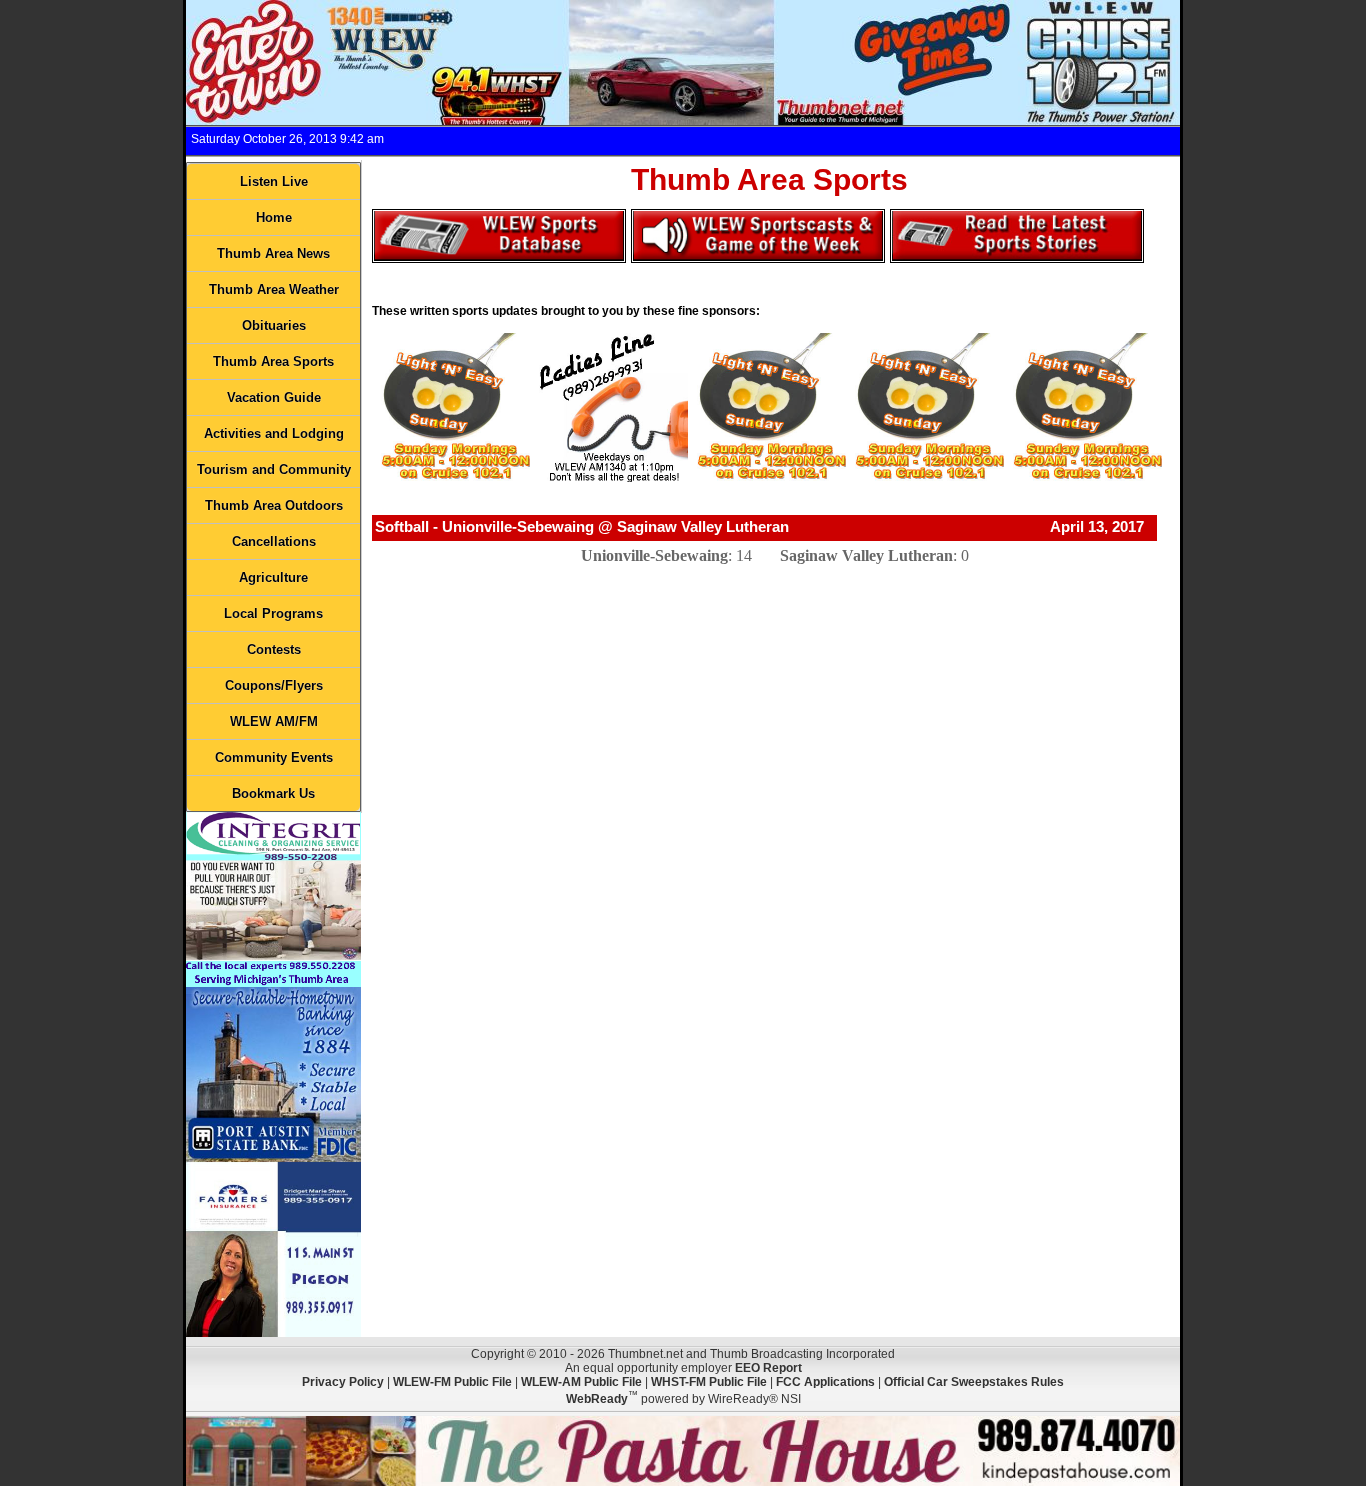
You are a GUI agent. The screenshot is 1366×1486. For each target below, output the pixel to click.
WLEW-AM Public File (581, 1382)
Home (274, 217)
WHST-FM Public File (709, 1382)
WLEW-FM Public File (452, 1382)
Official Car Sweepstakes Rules (974, 1382)
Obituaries (274, 325)
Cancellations (274, 541)
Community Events (274, 757)
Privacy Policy (343, 1382)
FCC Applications (825, 1382)
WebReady (597, 1399)
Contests (274, 649)
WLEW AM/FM (274, 721)
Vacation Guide (274, 397)
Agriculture (273, 577)
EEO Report (768, 1368)
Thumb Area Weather (274, 289)
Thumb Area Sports (273, 361)
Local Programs (273, 613)
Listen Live (274, 181)
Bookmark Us (273, 793)
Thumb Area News (273, 253)
